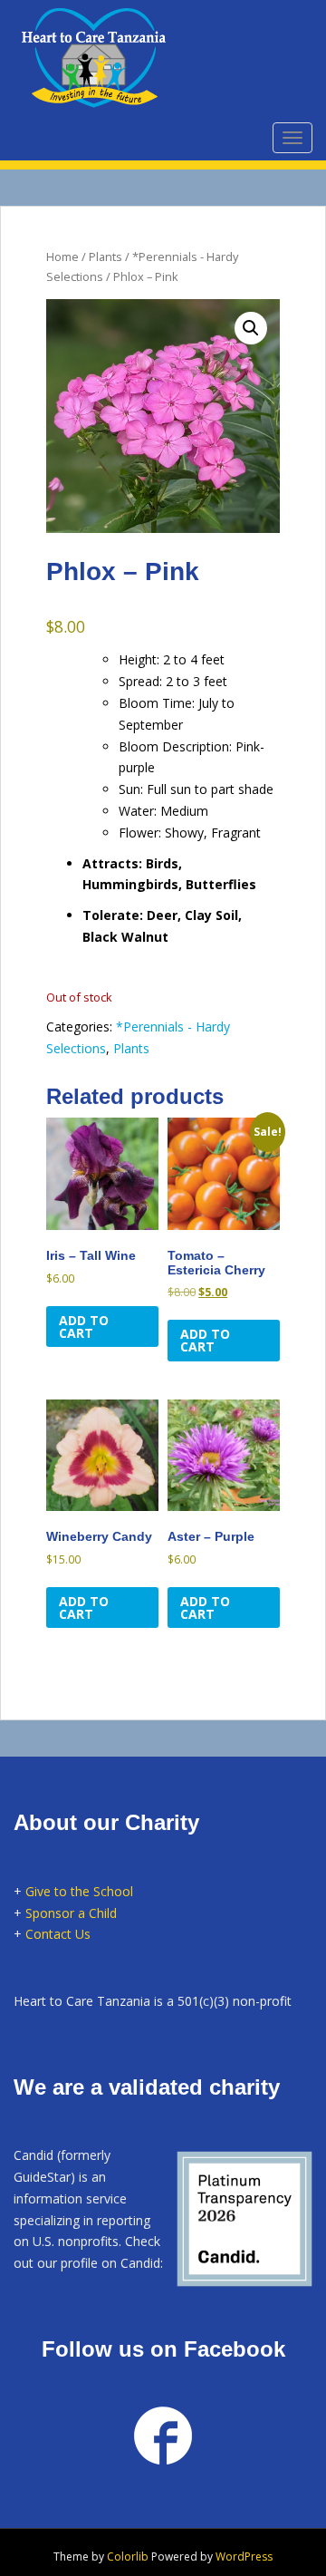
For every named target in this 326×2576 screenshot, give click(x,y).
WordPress (244, 2557)
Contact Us (58, 1934)
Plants (105, 257)
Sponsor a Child (71, 1913)
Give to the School (79, 1891)
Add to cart (84, 1327)
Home (62, 257)
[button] (251, 328)
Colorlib (128, 2557)
